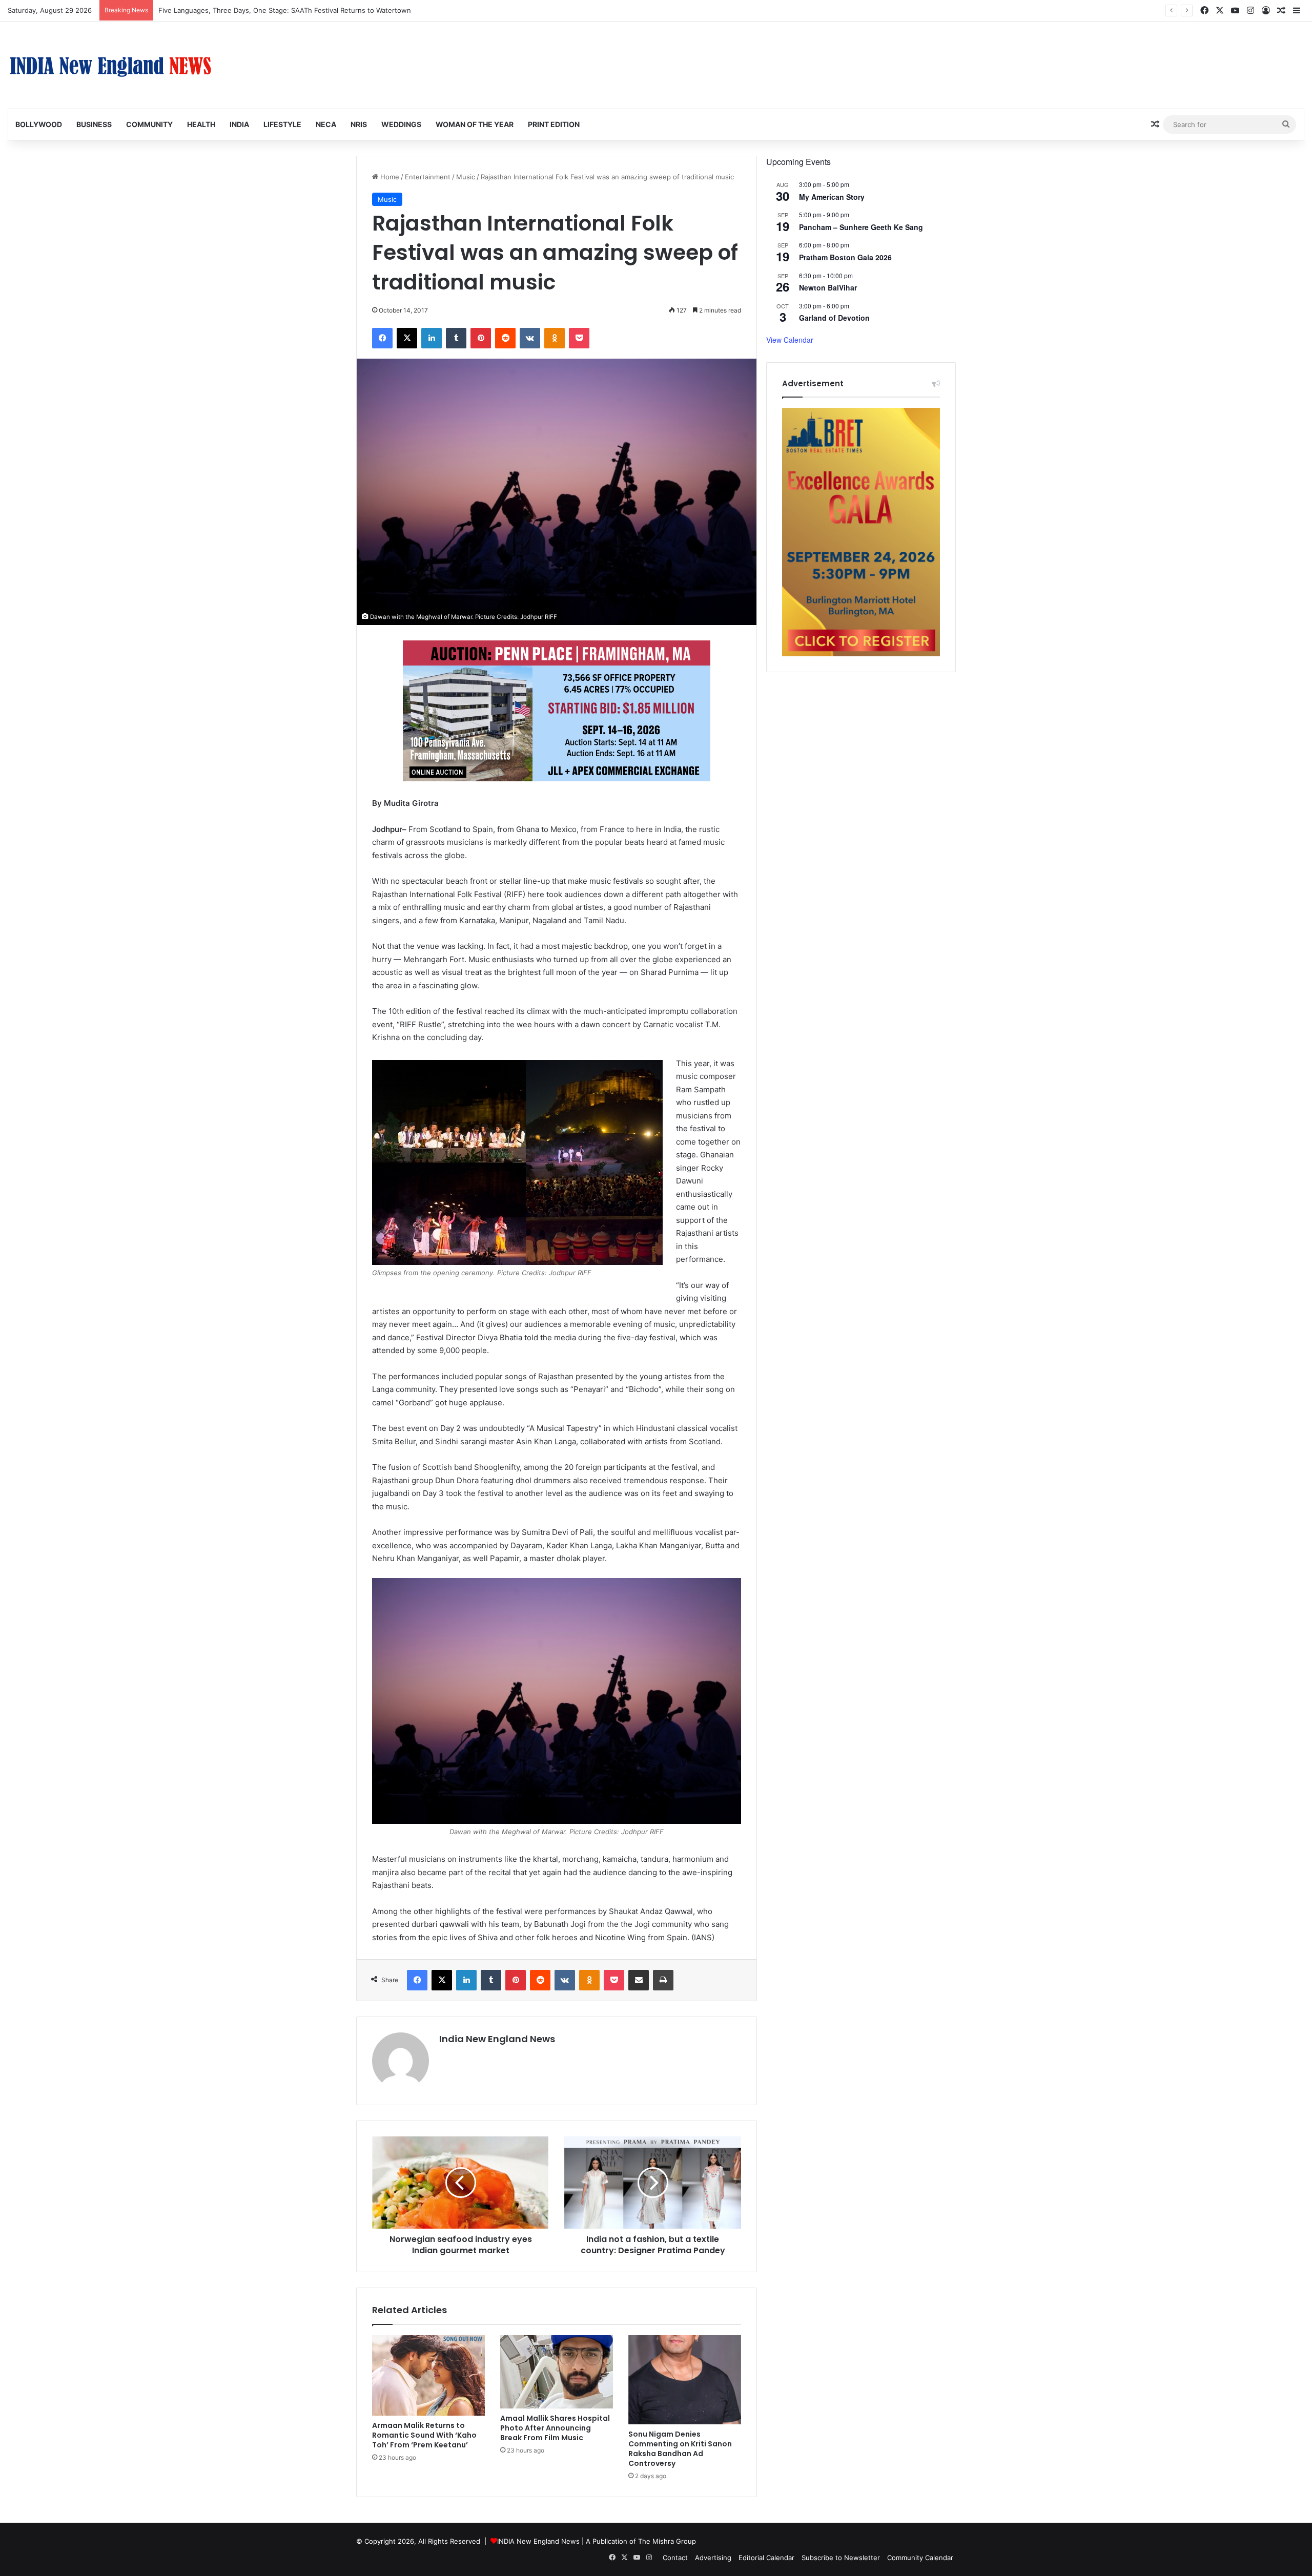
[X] (407, 338)
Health (201, 124)
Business (94, 124)
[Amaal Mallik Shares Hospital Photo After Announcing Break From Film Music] (557, 2372)
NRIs (359, 124)
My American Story (832, 197)
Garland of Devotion (834, 318)
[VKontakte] (530, 338)
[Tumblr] (456, 338)
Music (466, 177)
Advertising (713, 2558)
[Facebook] (382, 338)
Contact (675, 2558)
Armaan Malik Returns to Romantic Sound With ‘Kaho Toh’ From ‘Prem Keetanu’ (424, 2435)
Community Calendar (920, 2558)
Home (389, 177)
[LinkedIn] (432, 338)
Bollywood (39, 124)
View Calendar (790, 340)
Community (149, 124)
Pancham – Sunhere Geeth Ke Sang (861, 227)
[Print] (663, 1980)
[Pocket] (579, 338)
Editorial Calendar (766, 2558)
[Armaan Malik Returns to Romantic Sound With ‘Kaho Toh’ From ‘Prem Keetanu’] (428, 2375)
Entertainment (428, 177)
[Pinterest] (481, 338)
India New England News (497, 2039)
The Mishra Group (667, 2541)
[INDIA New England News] (110, 65)
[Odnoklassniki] (555, 338)
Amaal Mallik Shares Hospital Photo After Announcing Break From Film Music (555, 2428)
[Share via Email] (639, 1980)
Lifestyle (282, 124)
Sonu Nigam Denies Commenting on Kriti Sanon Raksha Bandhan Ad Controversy (680, 2449)
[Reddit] (505, 338)
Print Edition (554, 124)
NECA (326, 124)
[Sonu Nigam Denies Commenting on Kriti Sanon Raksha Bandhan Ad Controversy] (685, 2380)
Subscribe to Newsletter (841, 2558)
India (239, 124)
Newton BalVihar (828, 287)
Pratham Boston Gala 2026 (845, 257)
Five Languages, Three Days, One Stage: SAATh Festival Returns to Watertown (285, 10)
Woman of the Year (475, 124)
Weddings (401, 124)
